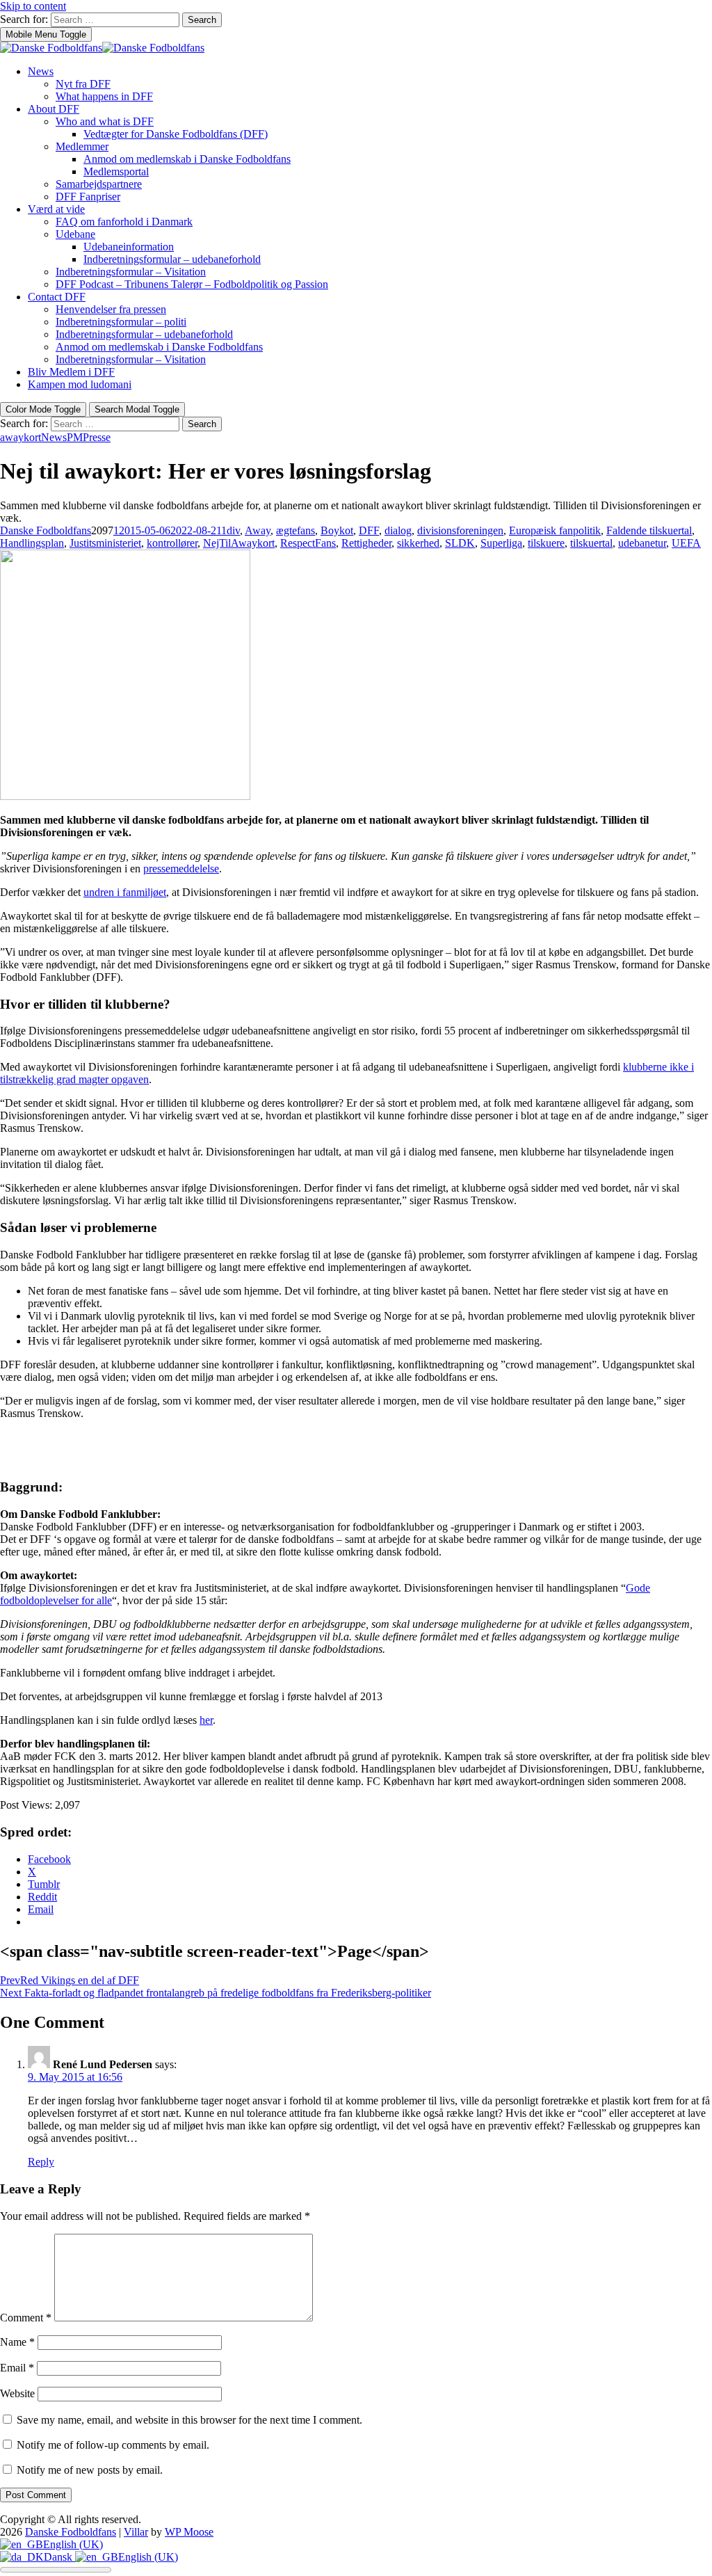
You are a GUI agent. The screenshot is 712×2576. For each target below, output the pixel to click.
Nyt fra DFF (83, 84)
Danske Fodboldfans (46, 530)
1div (230, 530)
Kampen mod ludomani (80, 384)
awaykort (21, 437)
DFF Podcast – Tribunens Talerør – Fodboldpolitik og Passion (192, 284)
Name (17, 2342)
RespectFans (308, 543)
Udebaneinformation (129, 247)
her (206, 1720)
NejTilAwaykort (239, 543)
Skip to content (33, 6)
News (41, 71)
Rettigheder (366, 543)
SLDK (460, 543)
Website (17, 2393)
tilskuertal (591, 543)
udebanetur (642, 543)
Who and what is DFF (105, 121)
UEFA (686, 543)
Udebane (75, 234)
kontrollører (172, 543)
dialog (398, 530)
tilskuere (546, 543)
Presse (97, 437)
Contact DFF (57, 297)
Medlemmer (82, 146)
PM (75, 437)
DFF (369, 530)
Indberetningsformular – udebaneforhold (172, 259)
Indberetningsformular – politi (121, 322)
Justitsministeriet (105, 543)
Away (258, 530)
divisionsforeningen (460, 530)
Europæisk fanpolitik (555, 530)
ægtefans (296, 530)
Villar (136, 2532)
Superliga (501, 543)
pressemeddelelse (181, 869)
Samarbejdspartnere (99, 184)
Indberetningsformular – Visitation (131, 272)
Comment (26, 2318)
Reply (41, 2162)
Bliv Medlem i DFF (71, 372)
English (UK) (73, 2544)
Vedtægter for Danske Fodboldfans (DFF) (176, 134)
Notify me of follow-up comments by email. (113, 2445)
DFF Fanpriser (88, 197)
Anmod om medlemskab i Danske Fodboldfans (187, 159)
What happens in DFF (104, 96)
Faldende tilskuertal (649, 530)
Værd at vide (56, 209)
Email (17, 2368)
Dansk (59, 2557)
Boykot (337, 530)
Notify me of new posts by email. (90, 2470)
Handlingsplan (32, 543)
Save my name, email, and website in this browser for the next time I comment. (189, 2420)
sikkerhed (418, 543)
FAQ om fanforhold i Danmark (124, 222)
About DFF (54, 109)
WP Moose (189, 2532)
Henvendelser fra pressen (111, 309)
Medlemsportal (116, 171)
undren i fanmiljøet (125, 892)
